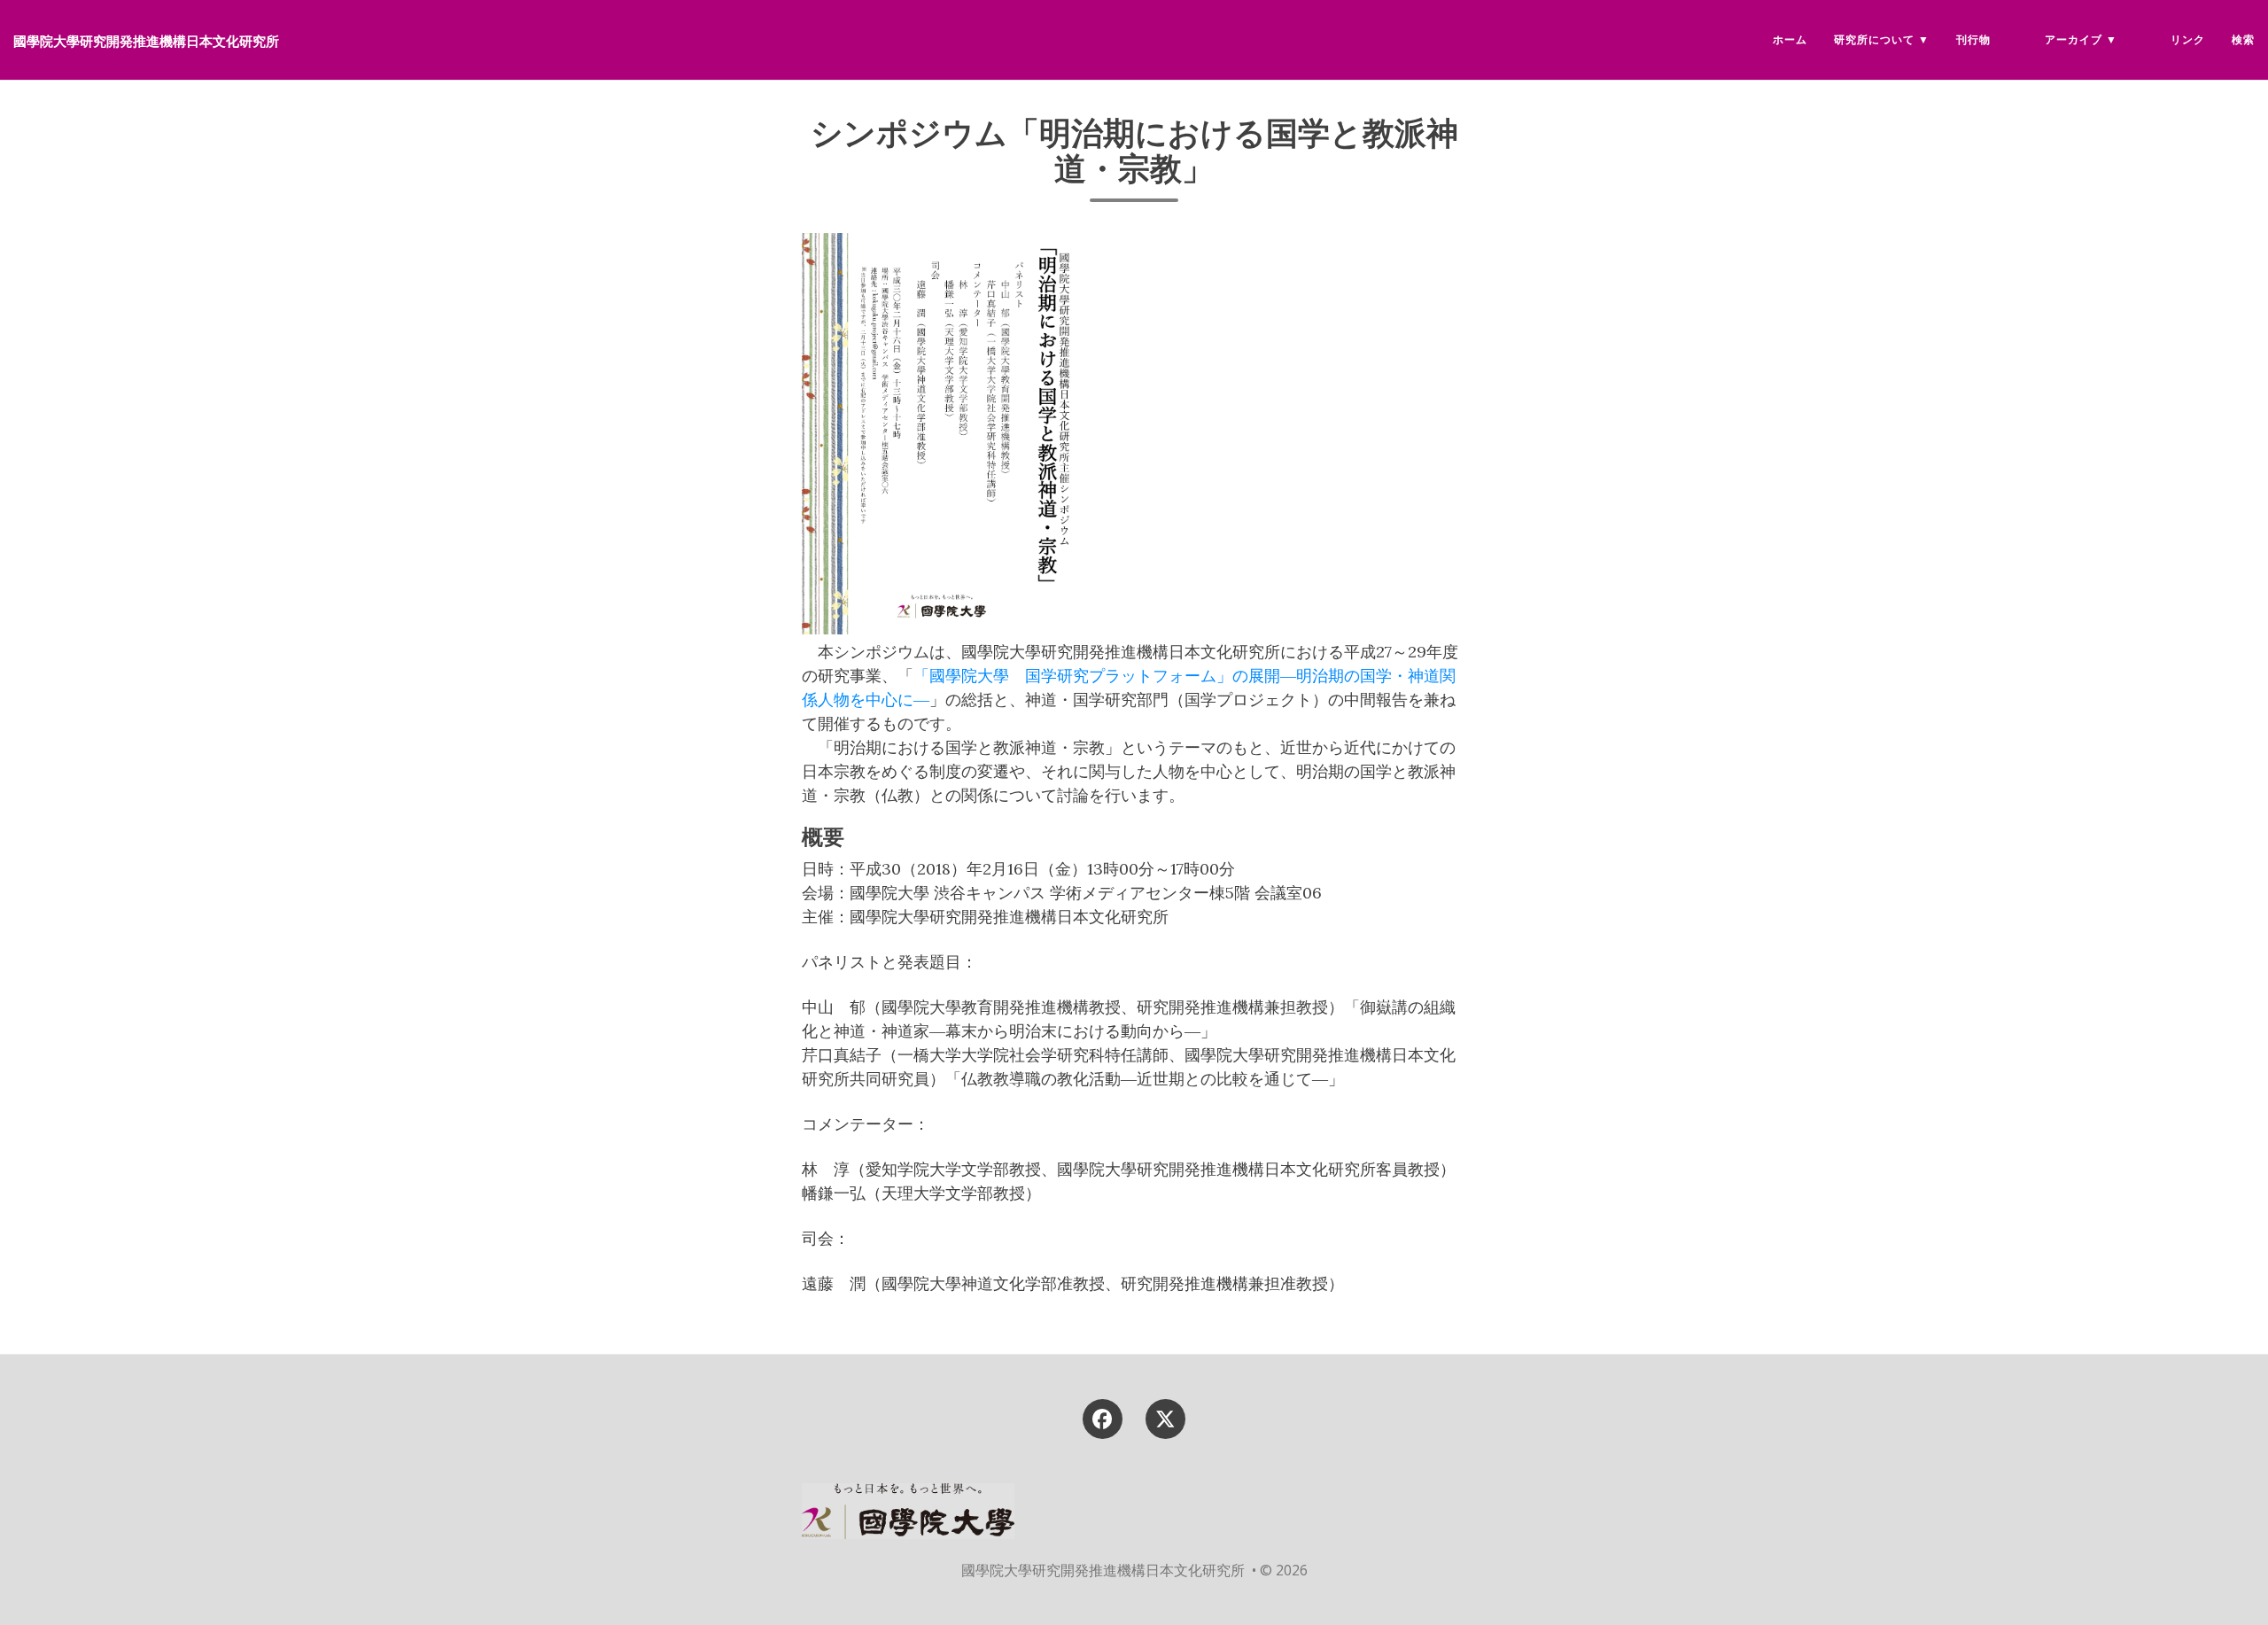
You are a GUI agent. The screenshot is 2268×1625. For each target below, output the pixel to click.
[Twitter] (1166, 1417)
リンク (2188, 39)
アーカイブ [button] (2074, 39)
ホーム (1790, 39)
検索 (2243, 39)
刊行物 (1973, 39)
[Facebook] (1102, 1417)
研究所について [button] (1874, 39)
